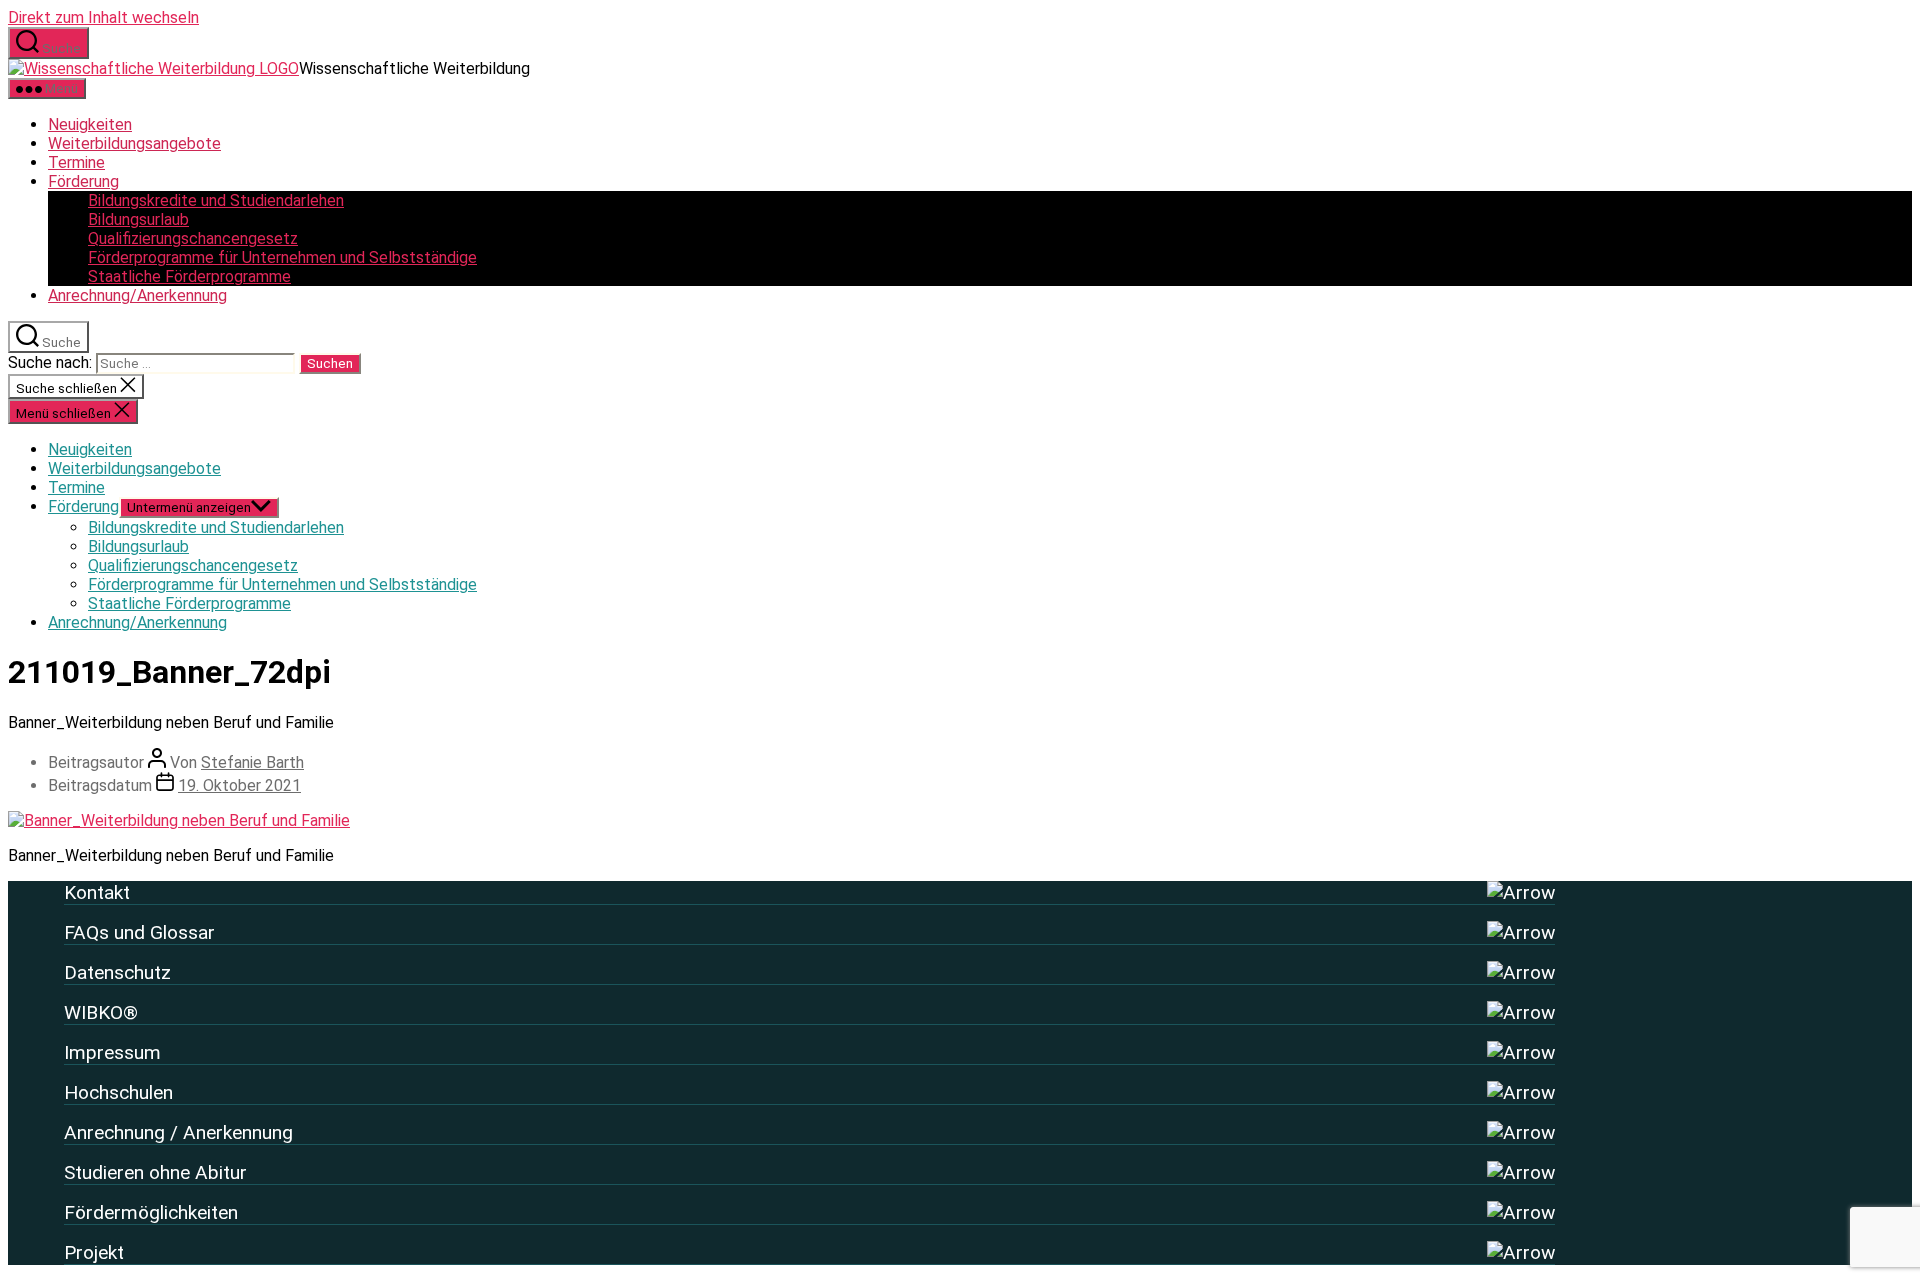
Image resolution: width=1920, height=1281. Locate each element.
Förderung (83, 181)
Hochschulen (118, 1092)
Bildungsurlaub (138, 219)
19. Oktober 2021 (239, 785)
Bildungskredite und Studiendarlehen (216, 200)
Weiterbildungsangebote (134, 143)
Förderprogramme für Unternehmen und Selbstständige (282, 257)
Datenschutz (117, 972)
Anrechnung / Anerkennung (178, 1132)
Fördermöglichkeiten (151, 1212)
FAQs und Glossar (139, 932)
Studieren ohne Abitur (155, 1172)
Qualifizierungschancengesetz (193, 238)
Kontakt (97, 892)
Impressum (112, 1052)
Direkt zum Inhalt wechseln (103, 17)
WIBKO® (101, 1012)
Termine (76, 162)
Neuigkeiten (90, 124)
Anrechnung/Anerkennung (137, 295)
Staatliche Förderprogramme (189, 276)
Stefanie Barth (252, 762)
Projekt (94, 1252)
